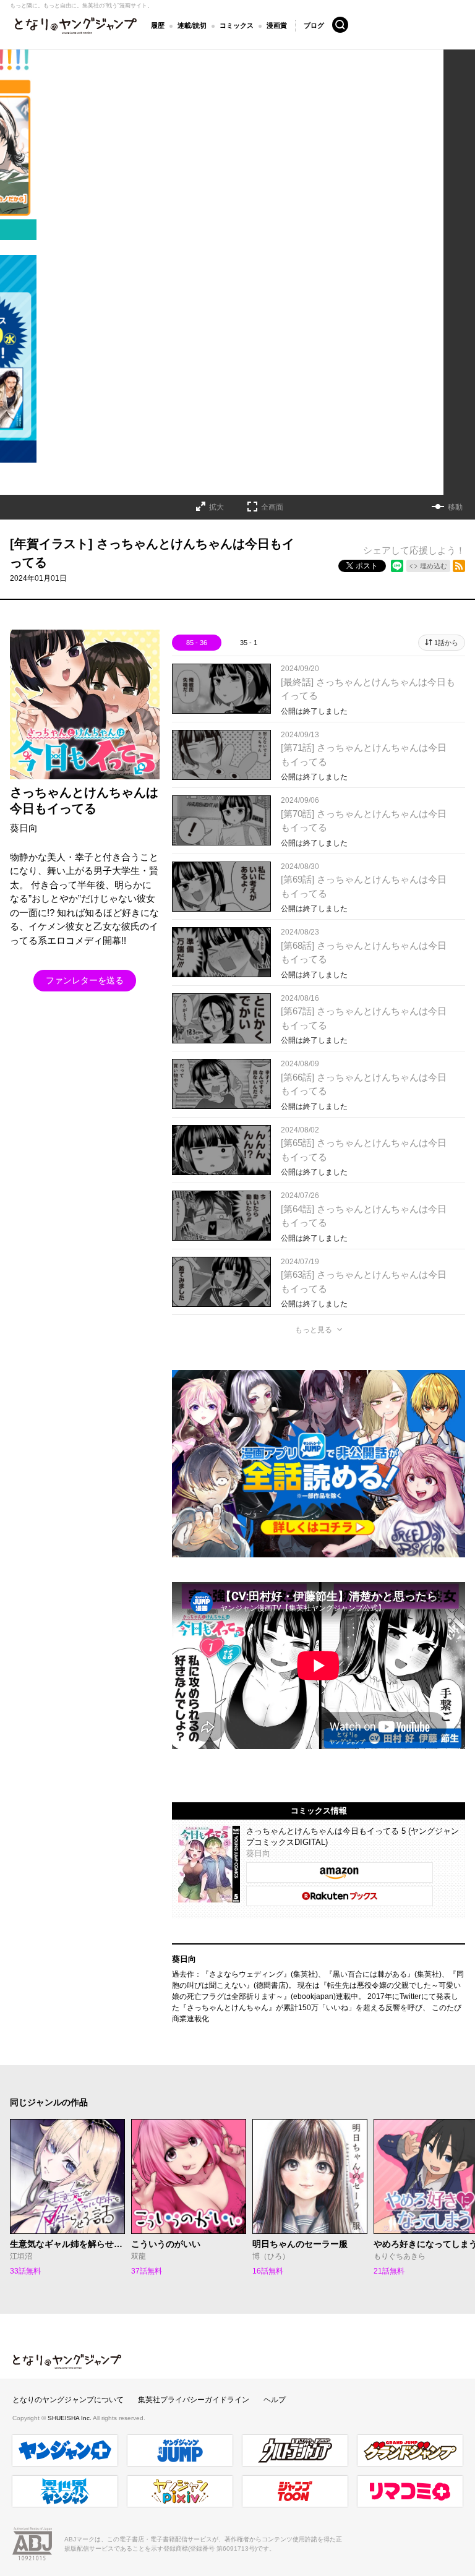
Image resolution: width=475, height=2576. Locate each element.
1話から (446, 643)
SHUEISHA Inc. (70, 2418)
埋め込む (434, 566)
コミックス (237, 25)
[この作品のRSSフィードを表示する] (459, 566)
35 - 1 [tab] (249, 643)
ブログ (314, 25)
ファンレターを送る (85, 980)
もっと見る (314, 1330)
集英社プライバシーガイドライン (194, 2400)
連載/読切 (192, 25)
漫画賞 (277, 25)
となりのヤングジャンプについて (68, 2400)
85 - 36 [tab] (197, 643)
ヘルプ (275, 2400)
